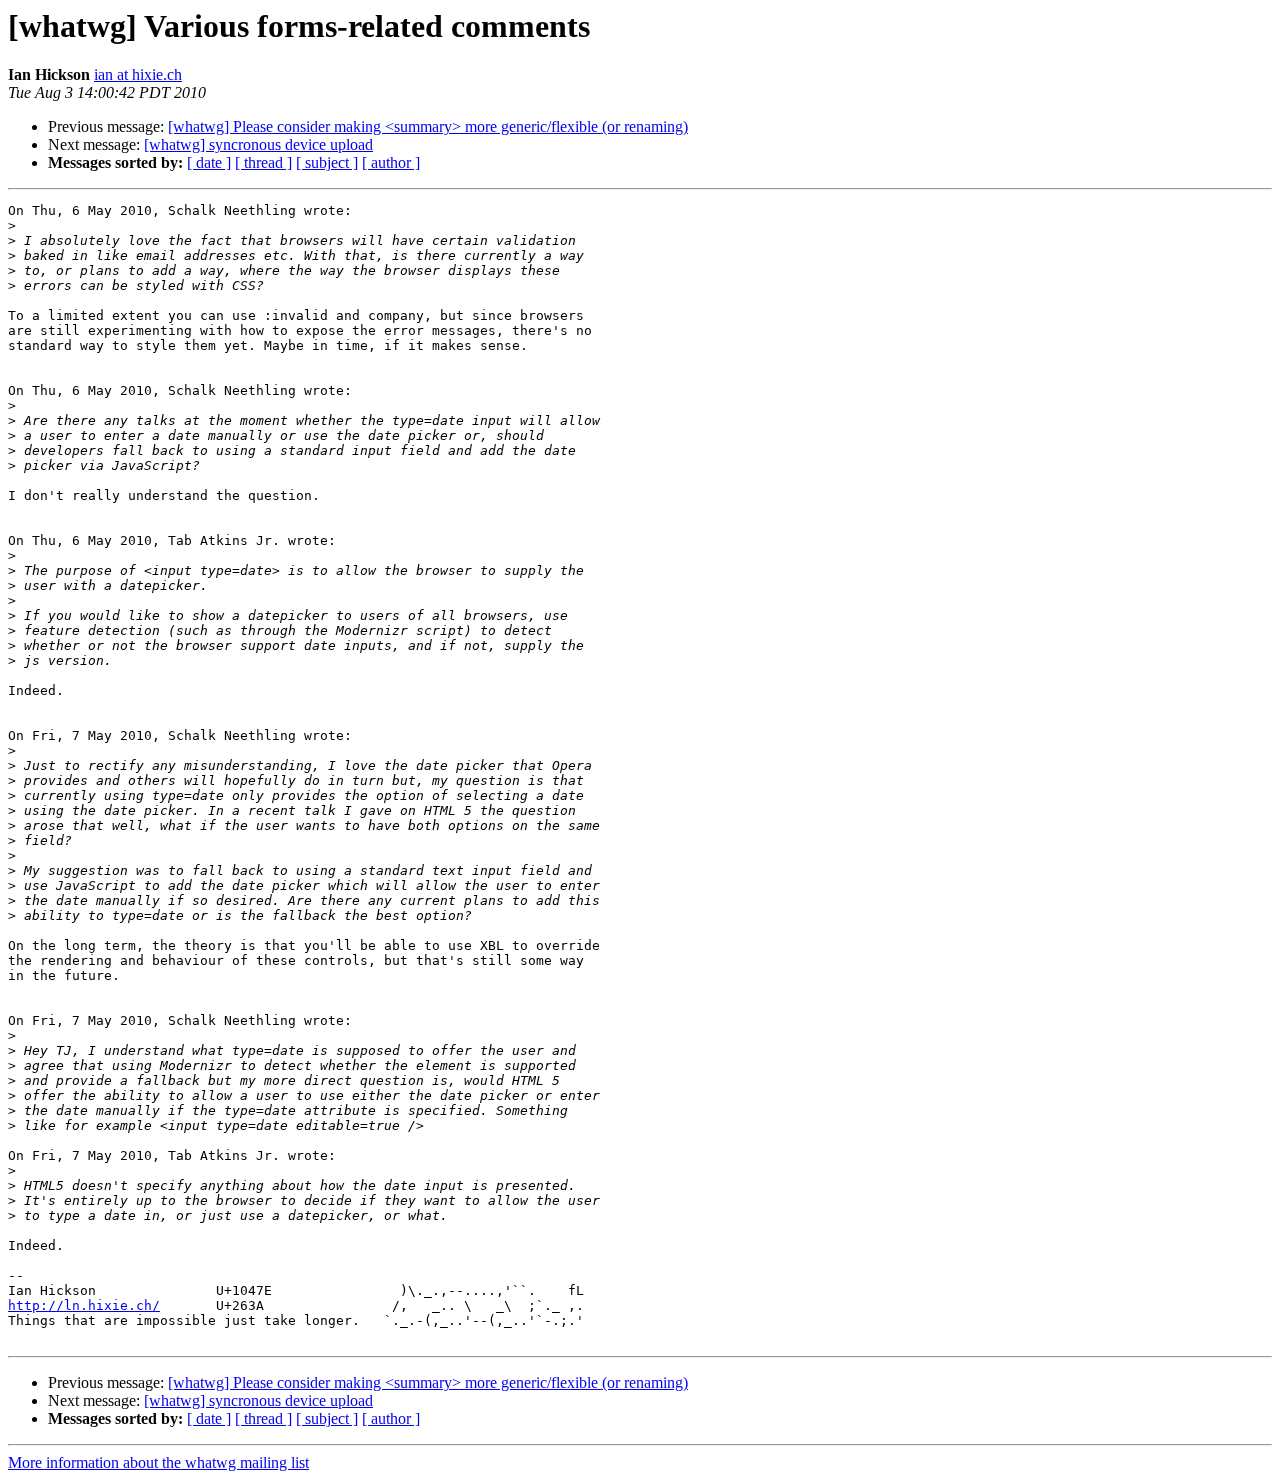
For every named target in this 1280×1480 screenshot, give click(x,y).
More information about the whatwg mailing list (158, 1462)
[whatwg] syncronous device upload (258, 144)
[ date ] (209, 162)
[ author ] (391, 162)
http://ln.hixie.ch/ (84, 1305)
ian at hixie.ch (138, 74)
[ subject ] (327, 162)
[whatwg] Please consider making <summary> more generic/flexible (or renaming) (428, 126)
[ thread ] (263, 162)
